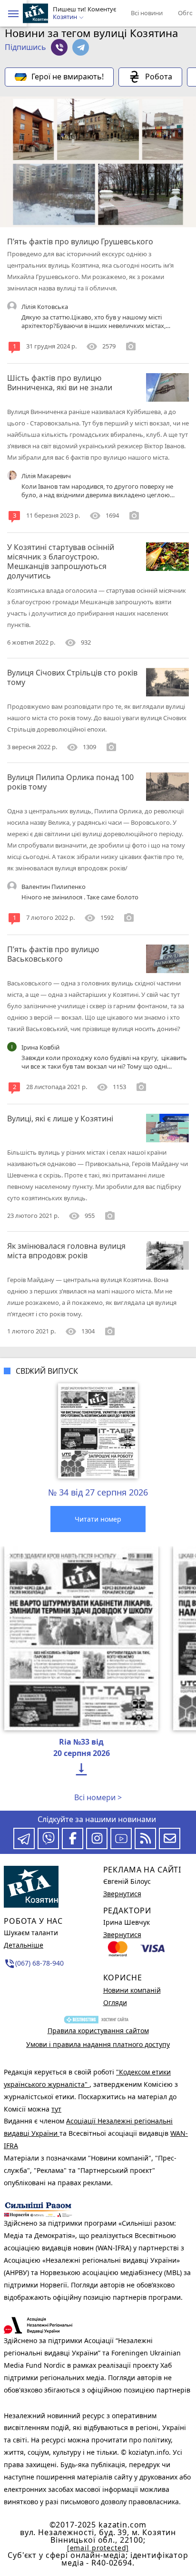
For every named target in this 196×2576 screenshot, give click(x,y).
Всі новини (147, 13)
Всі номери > (98, 1797)
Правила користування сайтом (98, 2031)
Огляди (115, 2002)
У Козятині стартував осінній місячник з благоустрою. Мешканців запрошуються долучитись (61, 561)
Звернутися (122, 1894)
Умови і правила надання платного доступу (98, 2044)
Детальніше (24, 1945)
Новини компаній (132, 1990)
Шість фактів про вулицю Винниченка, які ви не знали (60, 383)
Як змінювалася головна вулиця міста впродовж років (66, 1251)
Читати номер (98, 1519)
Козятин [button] (66, 17)
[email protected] (98, 2548)
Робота (159, 77)
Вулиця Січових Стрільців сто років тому (72, 677)
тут (56, 2109)
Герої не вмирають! (68, 77)
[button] (13, 14)
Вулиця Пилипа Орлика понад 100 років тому (70, 782)
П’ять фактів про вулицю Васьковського (53, 954)
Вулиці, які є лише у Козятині (60, 1119)
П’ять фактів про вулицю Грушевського (80, 241)
